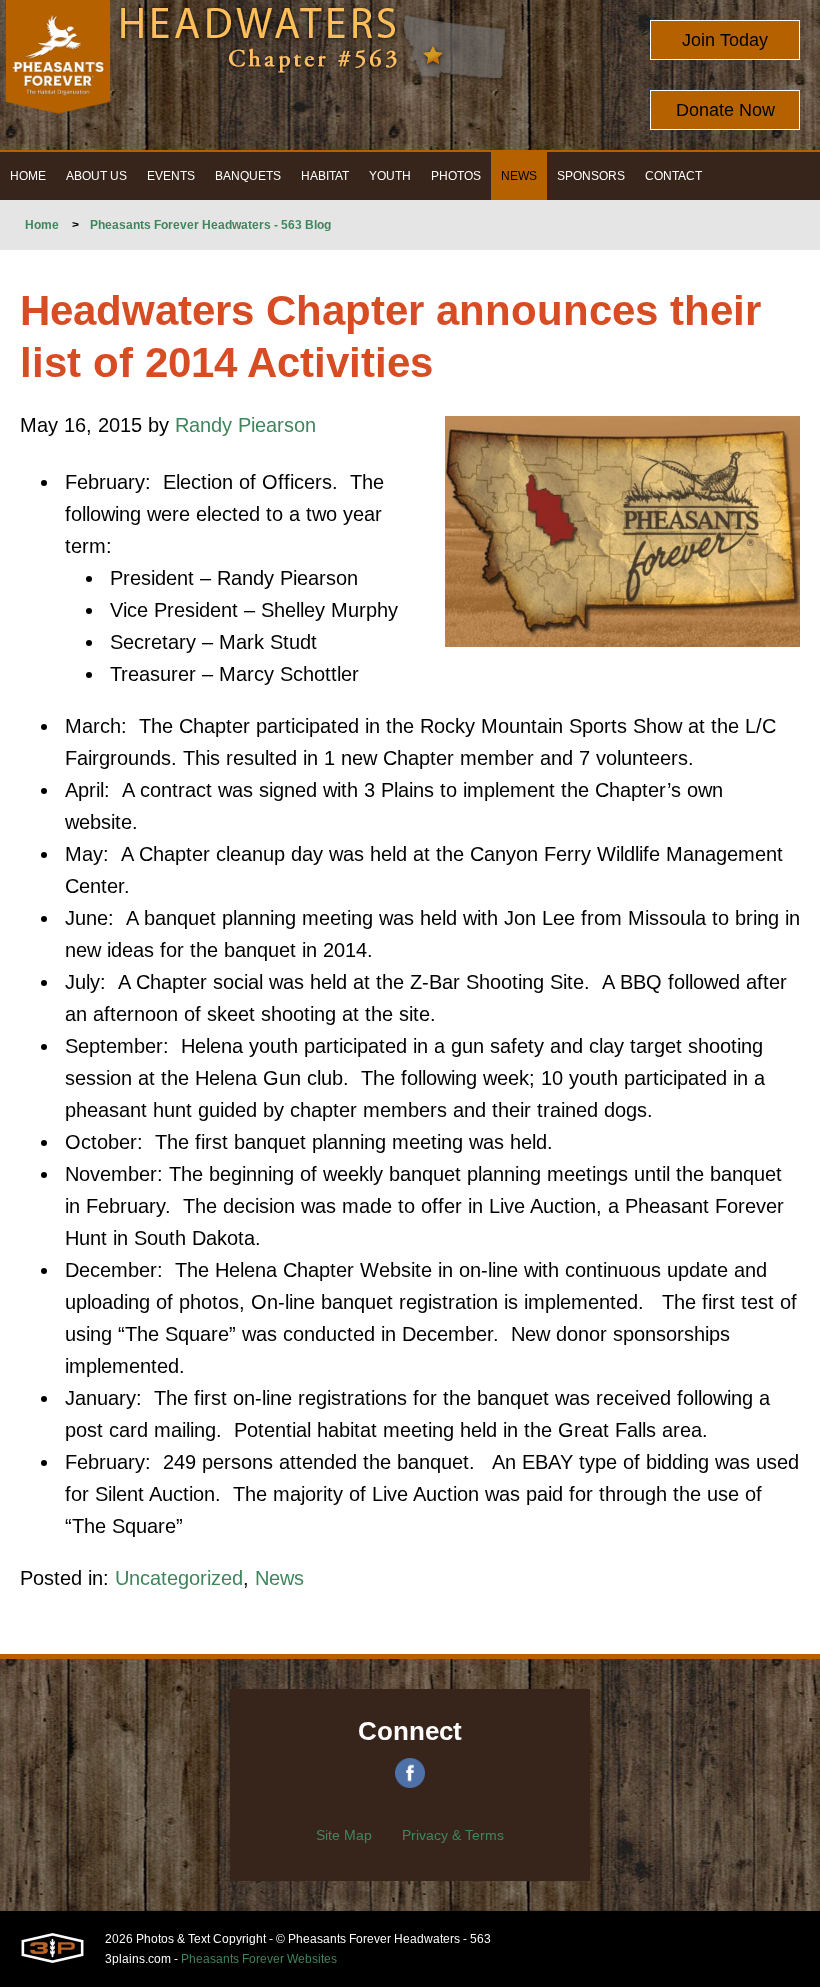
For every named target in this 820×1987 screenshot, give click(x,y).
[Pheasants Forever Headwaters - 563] (58, 75)
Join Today (725, 40)
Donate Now (725, 110)
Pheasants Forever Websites (259, 1959)
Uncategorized (179, 1578)
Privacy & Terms (453, 1835)
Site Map (344, 1835)
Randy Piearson (245, 425)
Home (42, 225)
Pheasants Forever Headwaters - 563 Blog (210, 225)
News (279, 1578)
